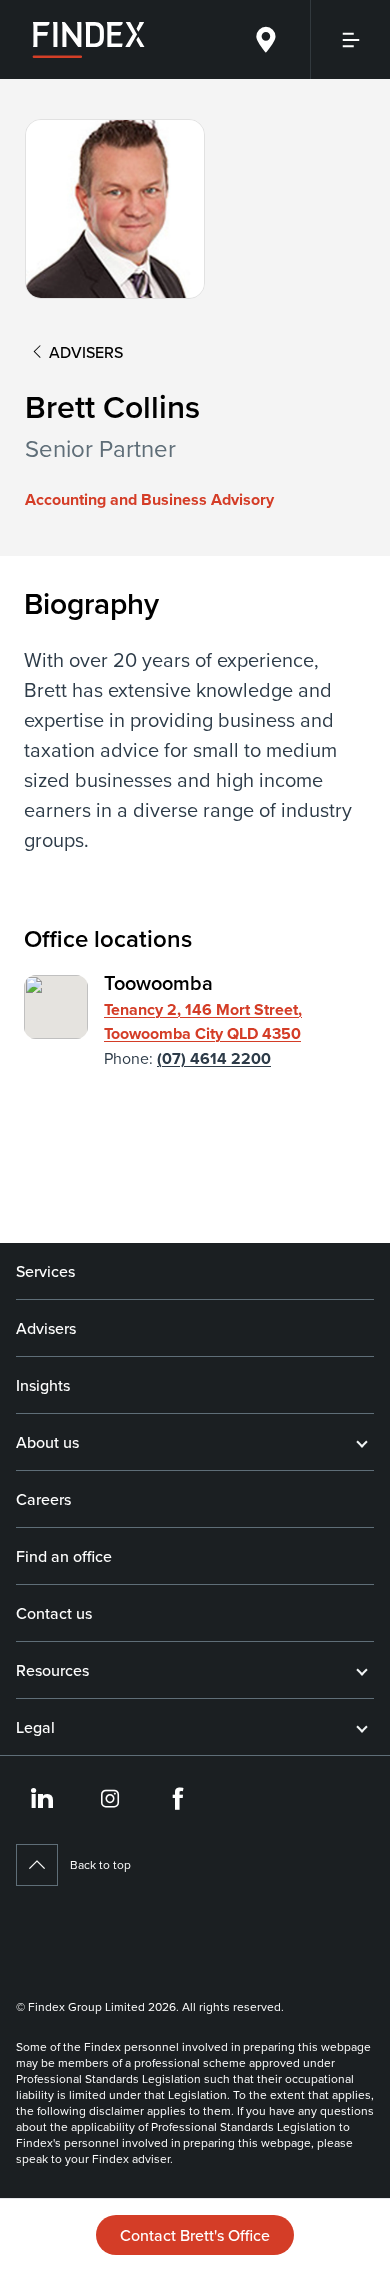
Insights (43, 1385)
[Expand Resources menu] (362, 1670)
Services (45, 1271)
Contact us (54, 1613)
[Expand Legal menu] (362, 1727)
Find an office (64, 1556)
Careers (43, 1499)
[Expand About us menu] (362, 1442)
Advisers (46, 1328)
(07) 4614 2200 (214, 1058)
